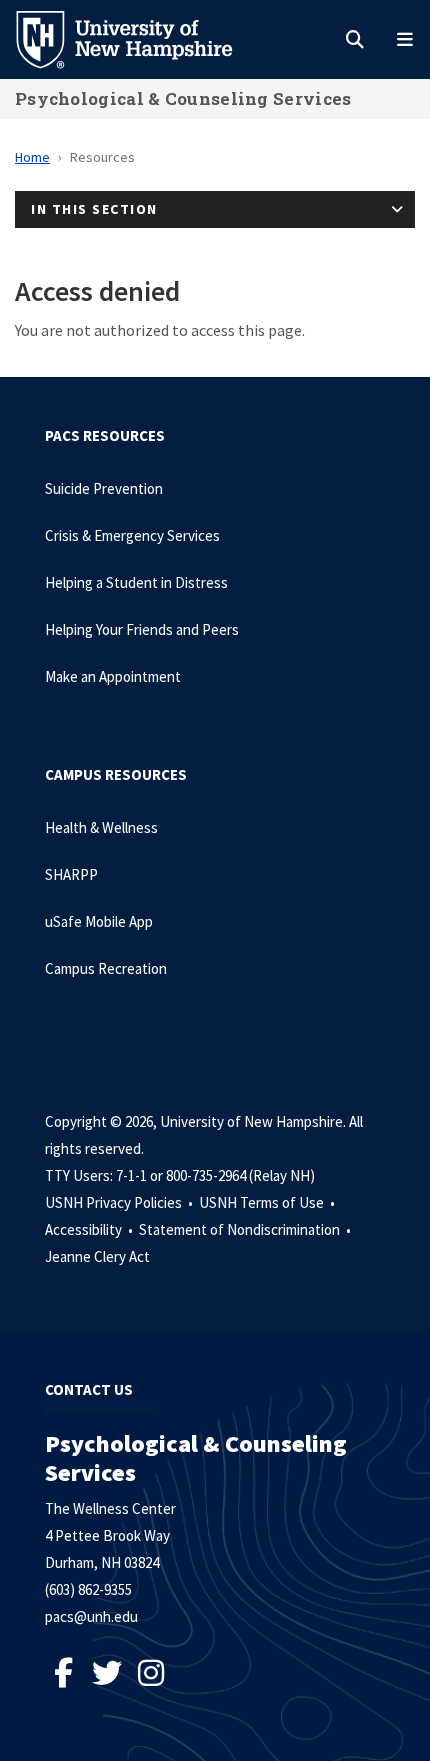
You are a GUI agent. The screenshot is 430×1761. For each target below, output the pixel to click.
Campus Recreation (106, 968)
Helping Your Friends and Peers (142, 629)
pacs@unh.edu (91, 1616)
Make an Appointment (113, 676)
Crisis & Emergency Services (132, 535)
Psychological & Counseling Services (183, 98)
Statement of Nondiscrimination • (246, 1229)
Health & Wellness (101, 827)
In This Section (94, 209)
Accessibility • (90, 1229)
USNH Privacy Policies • (120, 1202)
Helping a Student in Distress (136, 582)
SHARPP (71, 874)
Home (32, 157)
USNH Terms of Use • (268, 1202)
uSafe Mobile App (99, 921)
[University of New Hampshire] (140, 38)
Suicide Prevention (104, 488)
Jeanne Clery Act (97, 1256)
